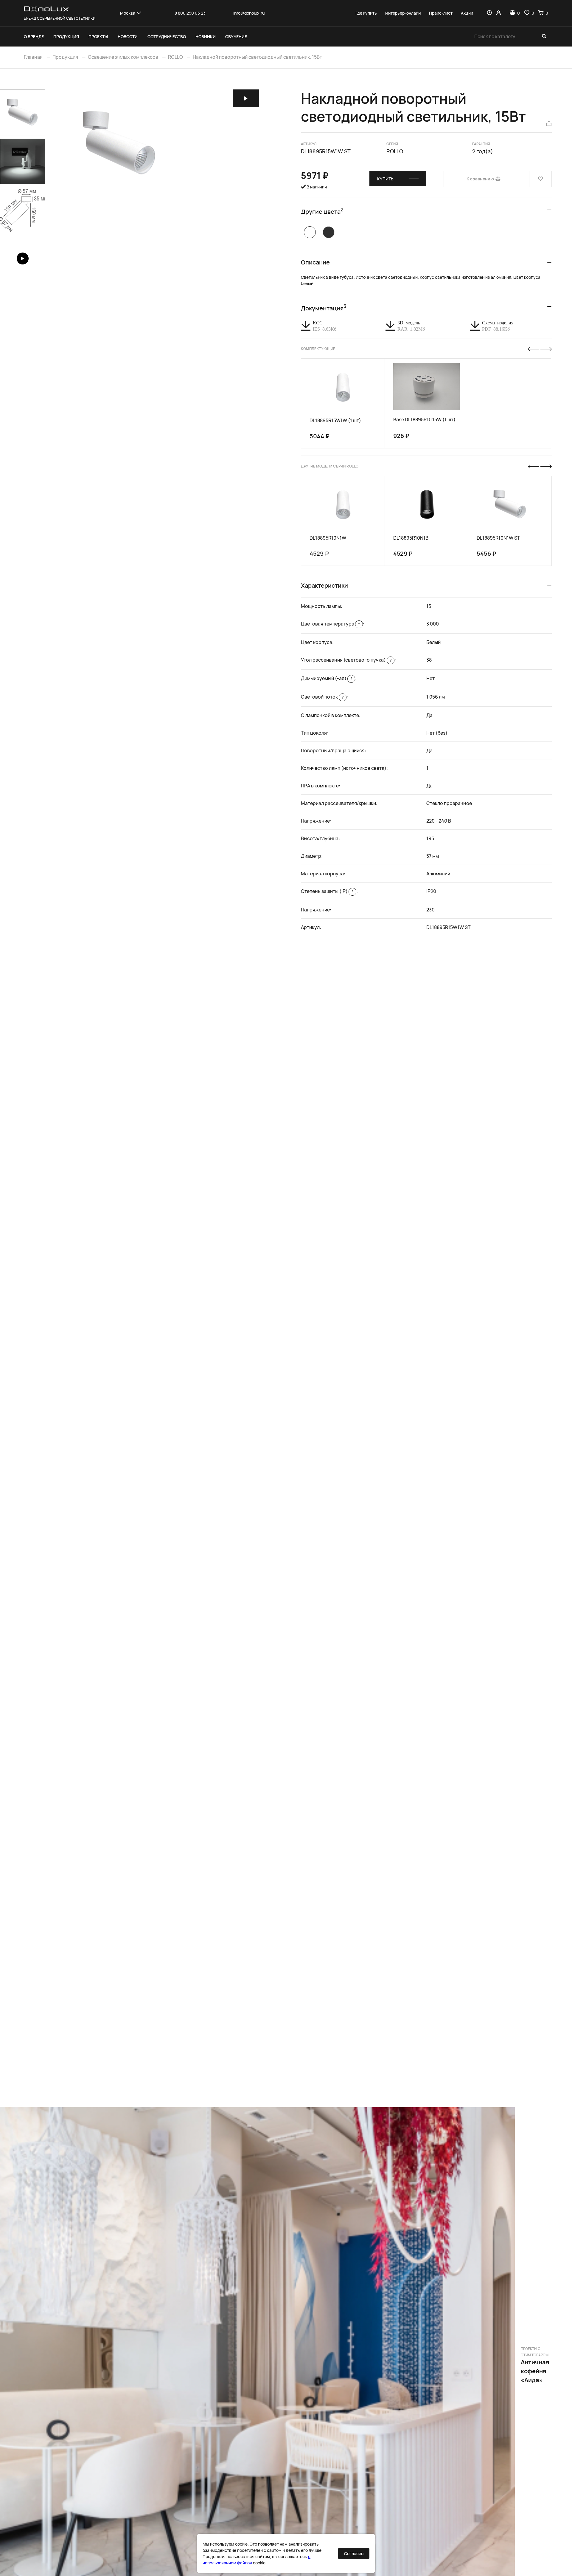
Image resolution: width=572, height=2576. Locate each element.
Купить (385, 179)
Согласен (354, 2553)
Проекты (98, 37)
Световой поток (322, 697)
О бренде (34, 37)
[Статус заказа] (489, 13)
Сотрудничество (167, 37)
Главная (33, 57)
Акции (467, 13)
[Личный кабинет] (499, 13)
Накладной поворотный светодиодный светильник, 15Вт (257, 57)
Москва (128, 13)
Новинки (206, 37)
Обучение (236, 37)
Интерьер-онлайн (403, 13)
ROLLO (175, 57)
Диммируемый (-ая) (327, 678)
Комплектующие (318, 349)
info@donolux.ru (249, 13)
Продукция (66, 37)
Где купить (366, 13)
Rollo (395, 151)
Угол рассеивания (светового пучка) (346, 660)
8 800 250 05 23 (190, 13)
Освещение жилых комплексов (123, 57)
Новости (128, 37)
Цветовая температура (330, 624)
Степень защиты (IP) (327, 891)
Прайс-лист (441, 13)
